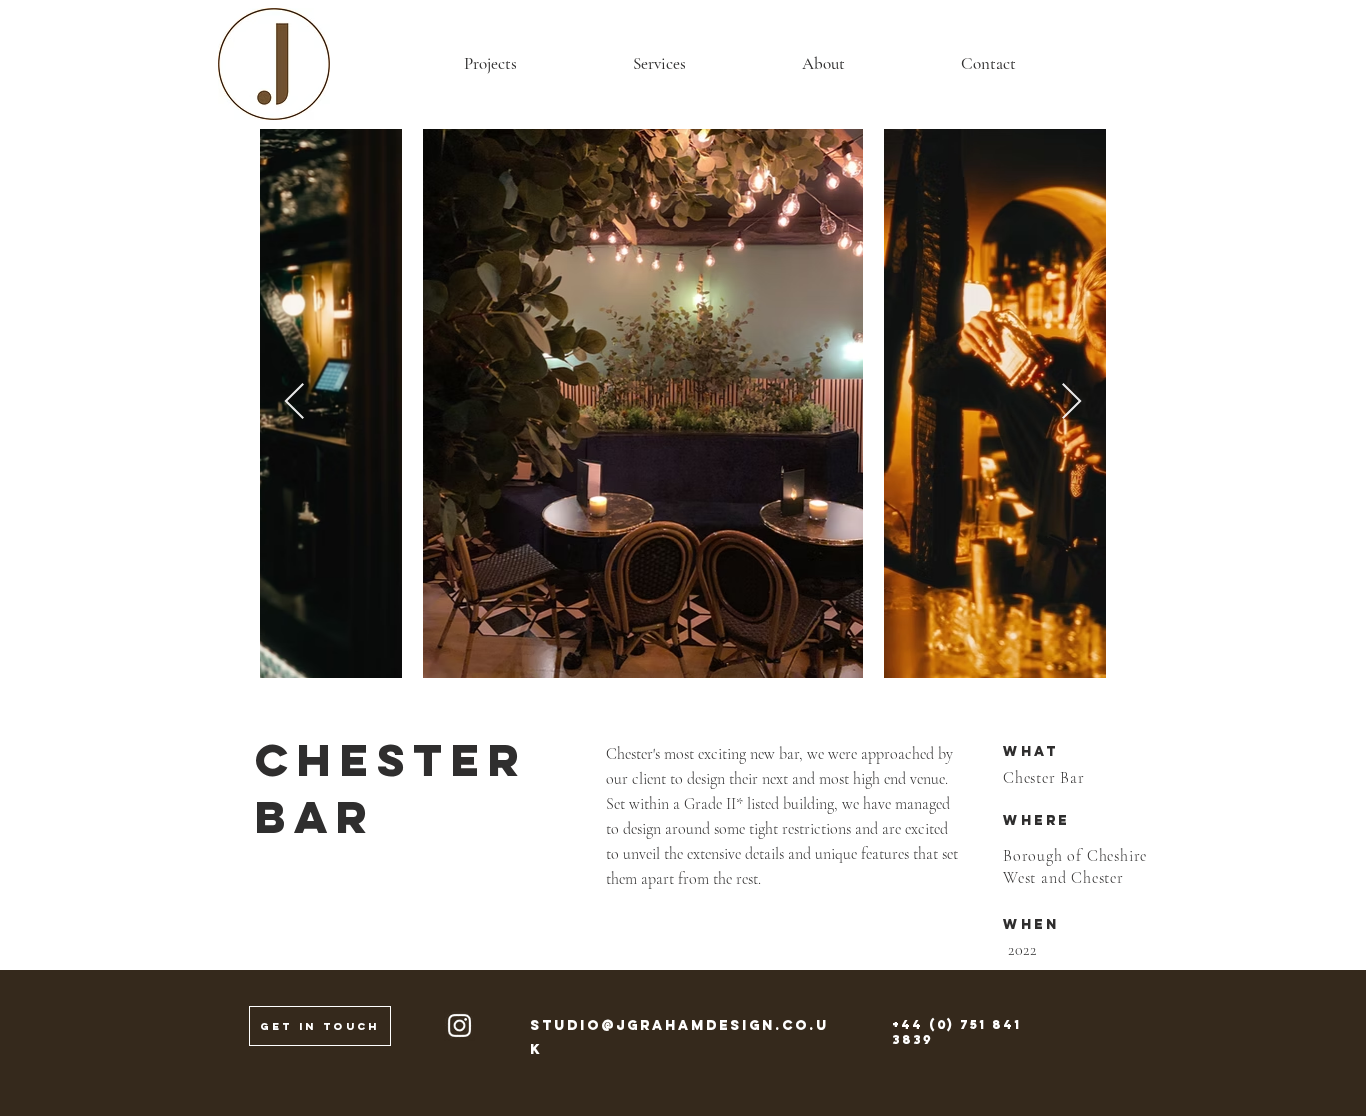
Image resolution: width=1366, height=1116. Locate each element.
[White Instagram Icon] (459, 1025)
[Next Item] (1071, 402)
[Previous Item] (294, 402)
